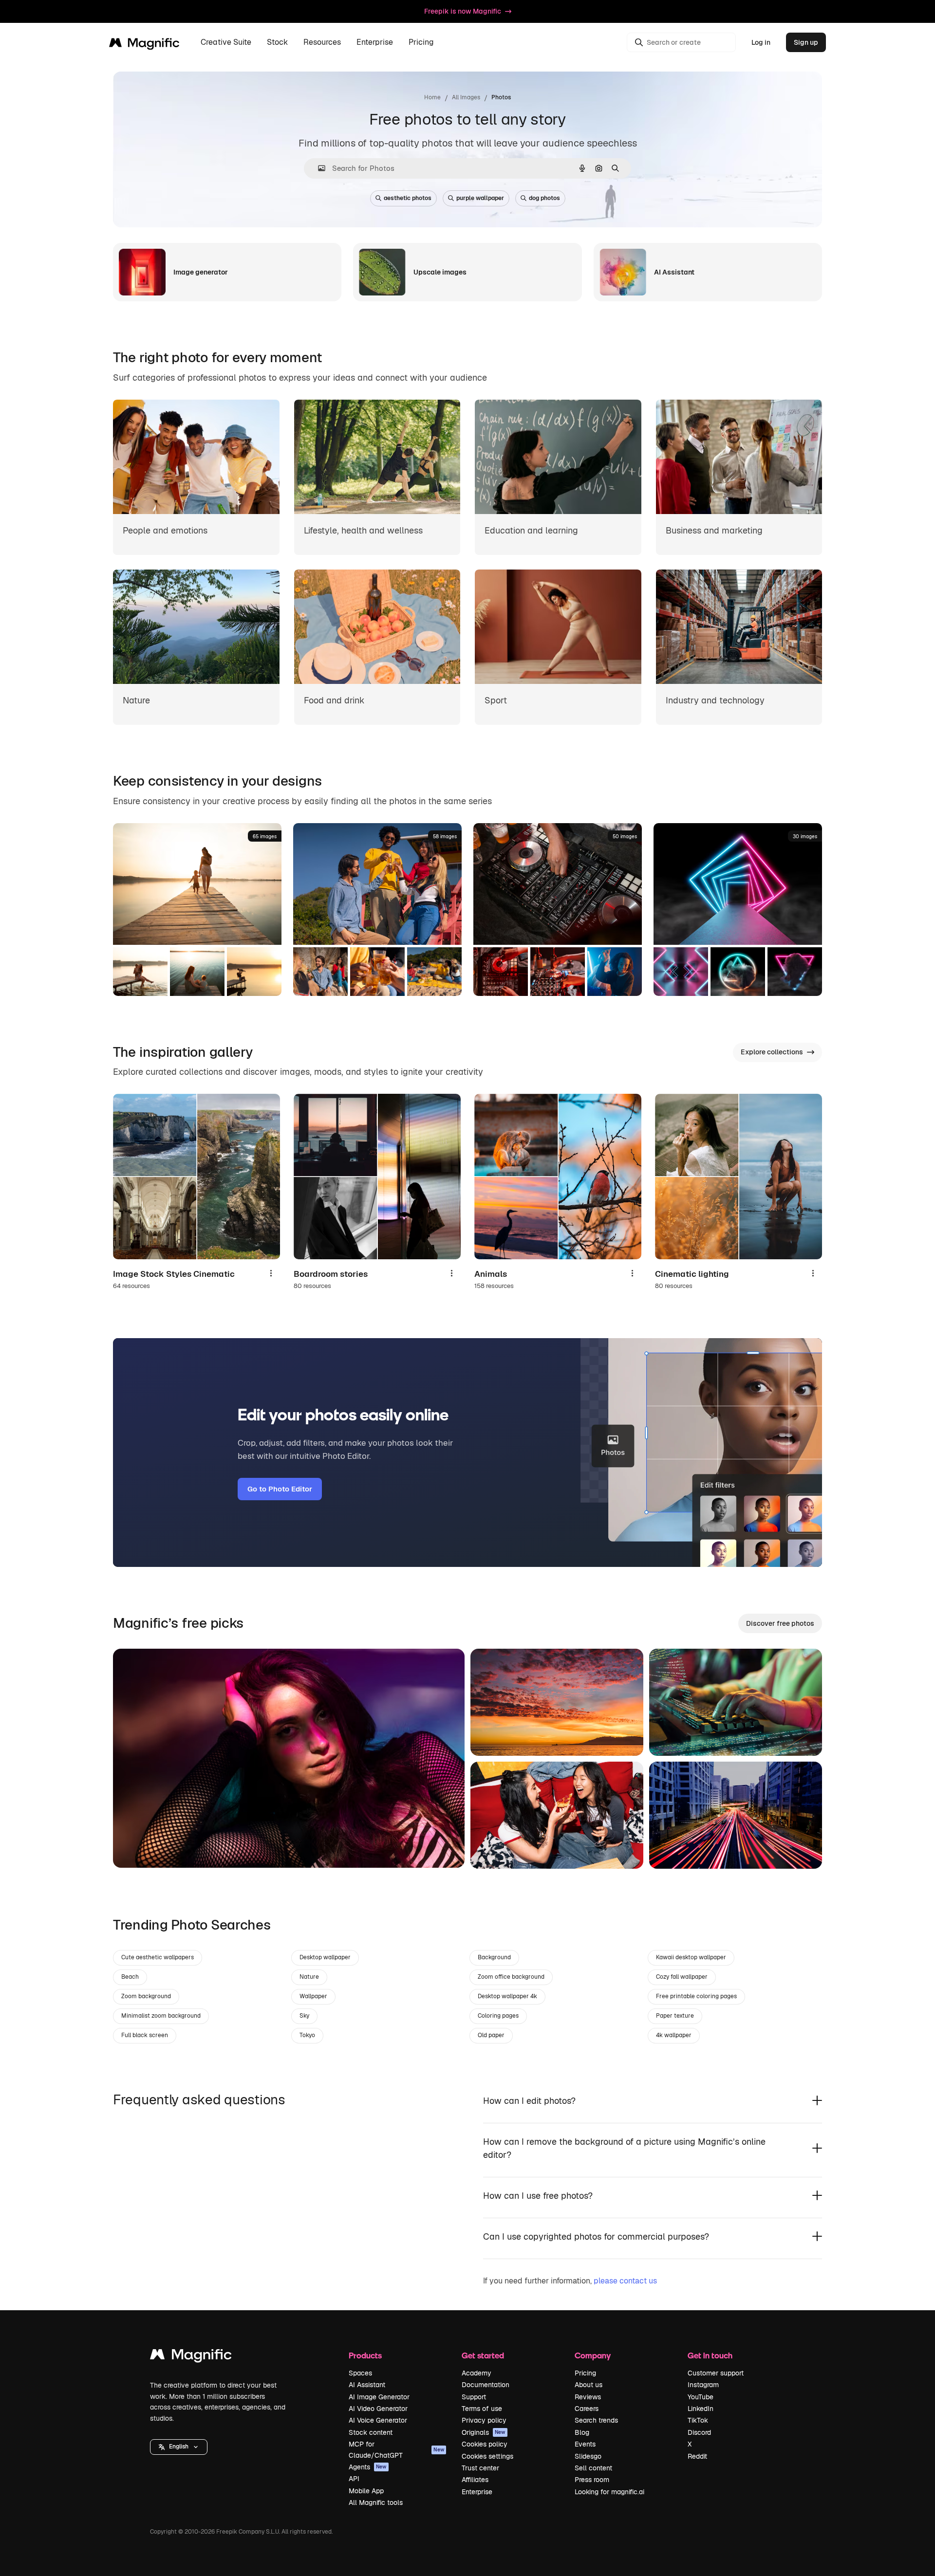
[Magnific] (191, 2357)
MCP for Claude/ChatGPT (396, 2449)
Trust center (480, 2468)
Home (432, 97)
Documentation (486, 2385)
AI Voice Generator (378, 2420)
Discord (699, 2432)
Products (365, 2355)
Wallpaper (313, 1996)
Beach (130, 1977)
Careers (587, 2409)
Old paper (491, 2035)
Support (474, 2397)
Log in (761, 42)
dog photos (544, 198)
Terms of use (482, 2409)
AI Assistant (367, 2385)
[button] (179, 2447)
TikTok (698, 2420)
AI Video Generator (378, 2409)
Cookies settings (487, 2456)
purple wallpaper (480, 198)
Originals (484, 2432)
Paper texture (675, 2016)
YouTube (701, 2397)
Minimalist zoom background (161, 2016)
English (179, 2447)
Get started (483, 2355)
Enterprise (477, 2492)
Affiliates (475, 2480)
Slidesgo (588, 2456)
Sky (304, 2016)
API (354, 2479)
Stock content (371, 2432)
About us (589, 2385)
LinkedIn (701, 2409)
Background (494, 1957)
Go (135, 1848)
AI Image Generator (379, 2397)
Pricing (421, 43)
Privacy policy (484, 2420)
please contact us (625, 2281)
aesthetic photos (408, 198)
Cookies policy (485, 2444)
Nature (309, 1977)
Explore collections (772, 1052)
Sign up (806, 42)
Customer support (716, 2373)
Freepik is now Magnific (463, 11)
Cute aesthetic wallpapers (158, 1957)
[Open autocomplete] (318, 168)
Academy (477, 2373)
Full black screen (145, 2035)
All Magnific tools (376, 2502)
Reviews (588, 2397)
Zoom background (146, 1996)
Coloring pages (498, 2016)
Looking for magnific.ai (609, 2492)
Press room (592, 2480)
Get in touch (710, 2355)
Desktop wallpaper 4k (507, 1996)
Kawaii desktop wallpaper (691, 1957)
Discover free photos (780, 1623)
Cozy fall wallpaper (682, 1977)
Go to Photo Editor (280, 1489)
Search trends (596, 2420)
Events (585, 2444)
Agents (368, 2467)
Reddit (697, 2456)
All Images (466, 97)
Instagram (703, 2385)
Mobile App (366, 2491)
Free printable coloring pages (696, 1996)
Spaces (360, 2373)
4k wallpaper (674, 2035)
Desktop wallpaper (325, 1957)
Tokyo (307, 2035)
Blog (582, 2432)
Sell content (593, 2468)
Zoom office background (511, 1977)
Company (593, 2355)
